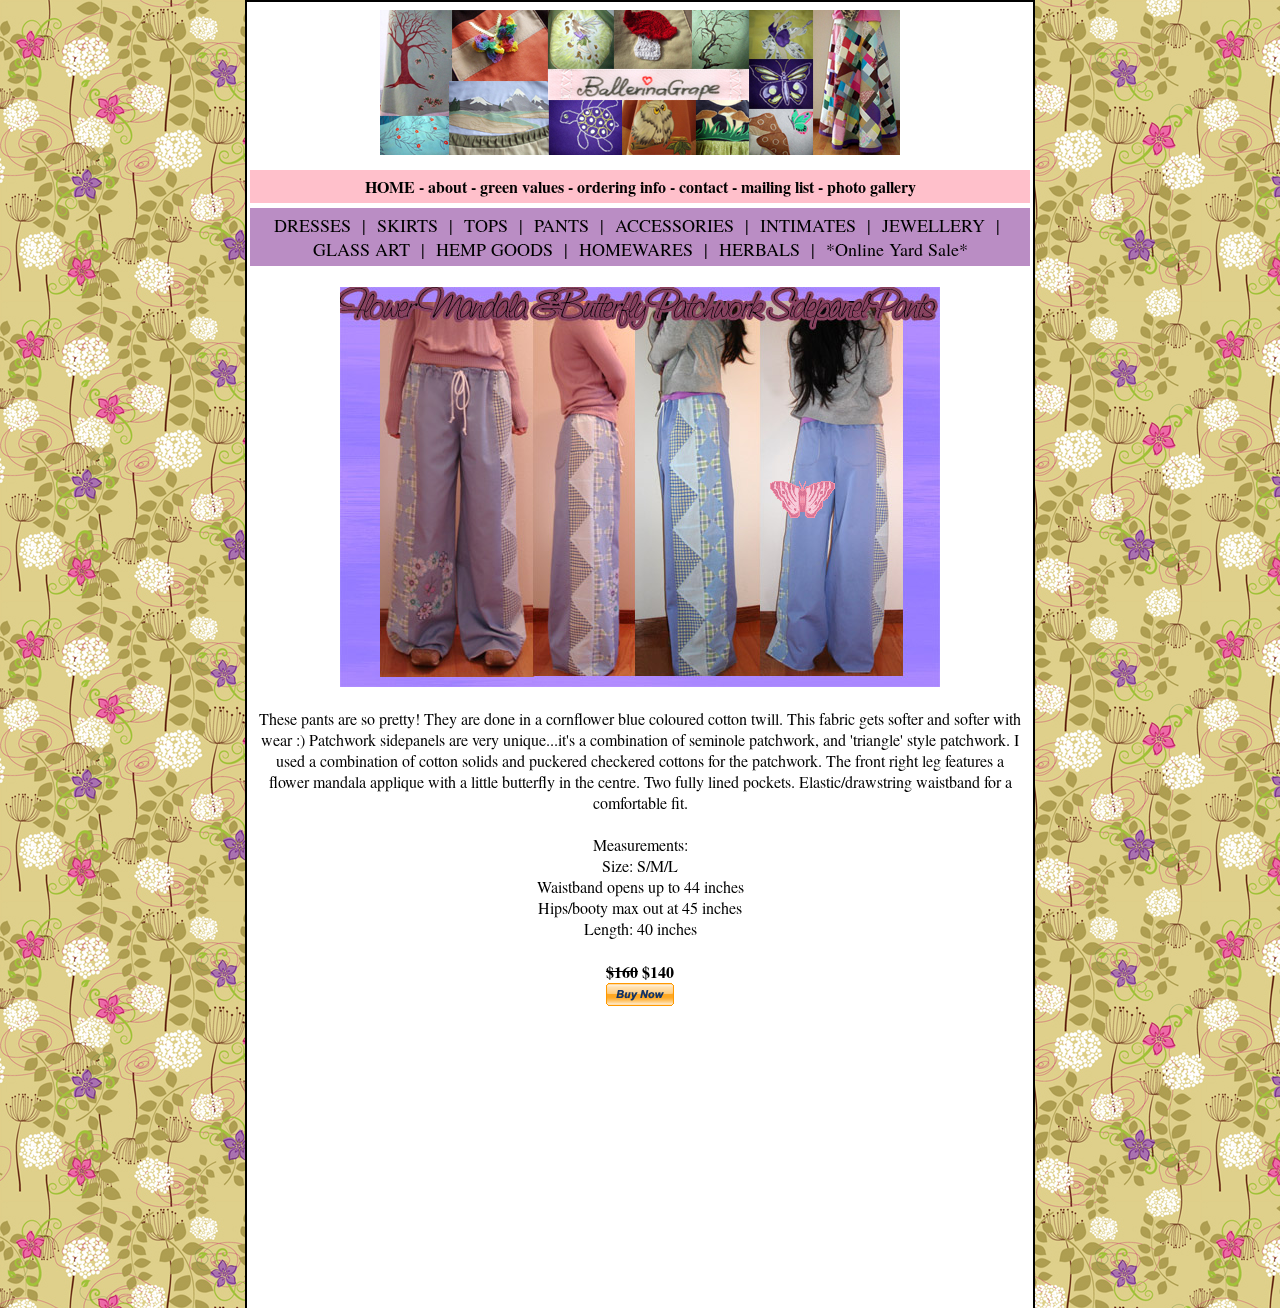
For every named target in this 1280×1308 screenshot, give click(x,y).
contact (703, 186)
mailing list (777, 186)
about (447, 186)
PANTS (561, 225)
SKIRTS (407, 225)
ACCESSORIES (674, 225)
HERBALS (759, 249)
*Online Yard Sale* (897, 249)
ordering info (621, 186)
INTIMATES (808, 225)
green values (522, 186)
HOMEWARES (636, 249)
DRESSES (312, 225)
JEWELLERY (933, 225)
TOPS (486, 225)
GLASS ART (361, 249)
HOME (390, 186)
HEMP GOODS (494, 249)
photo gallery (871, 186)
